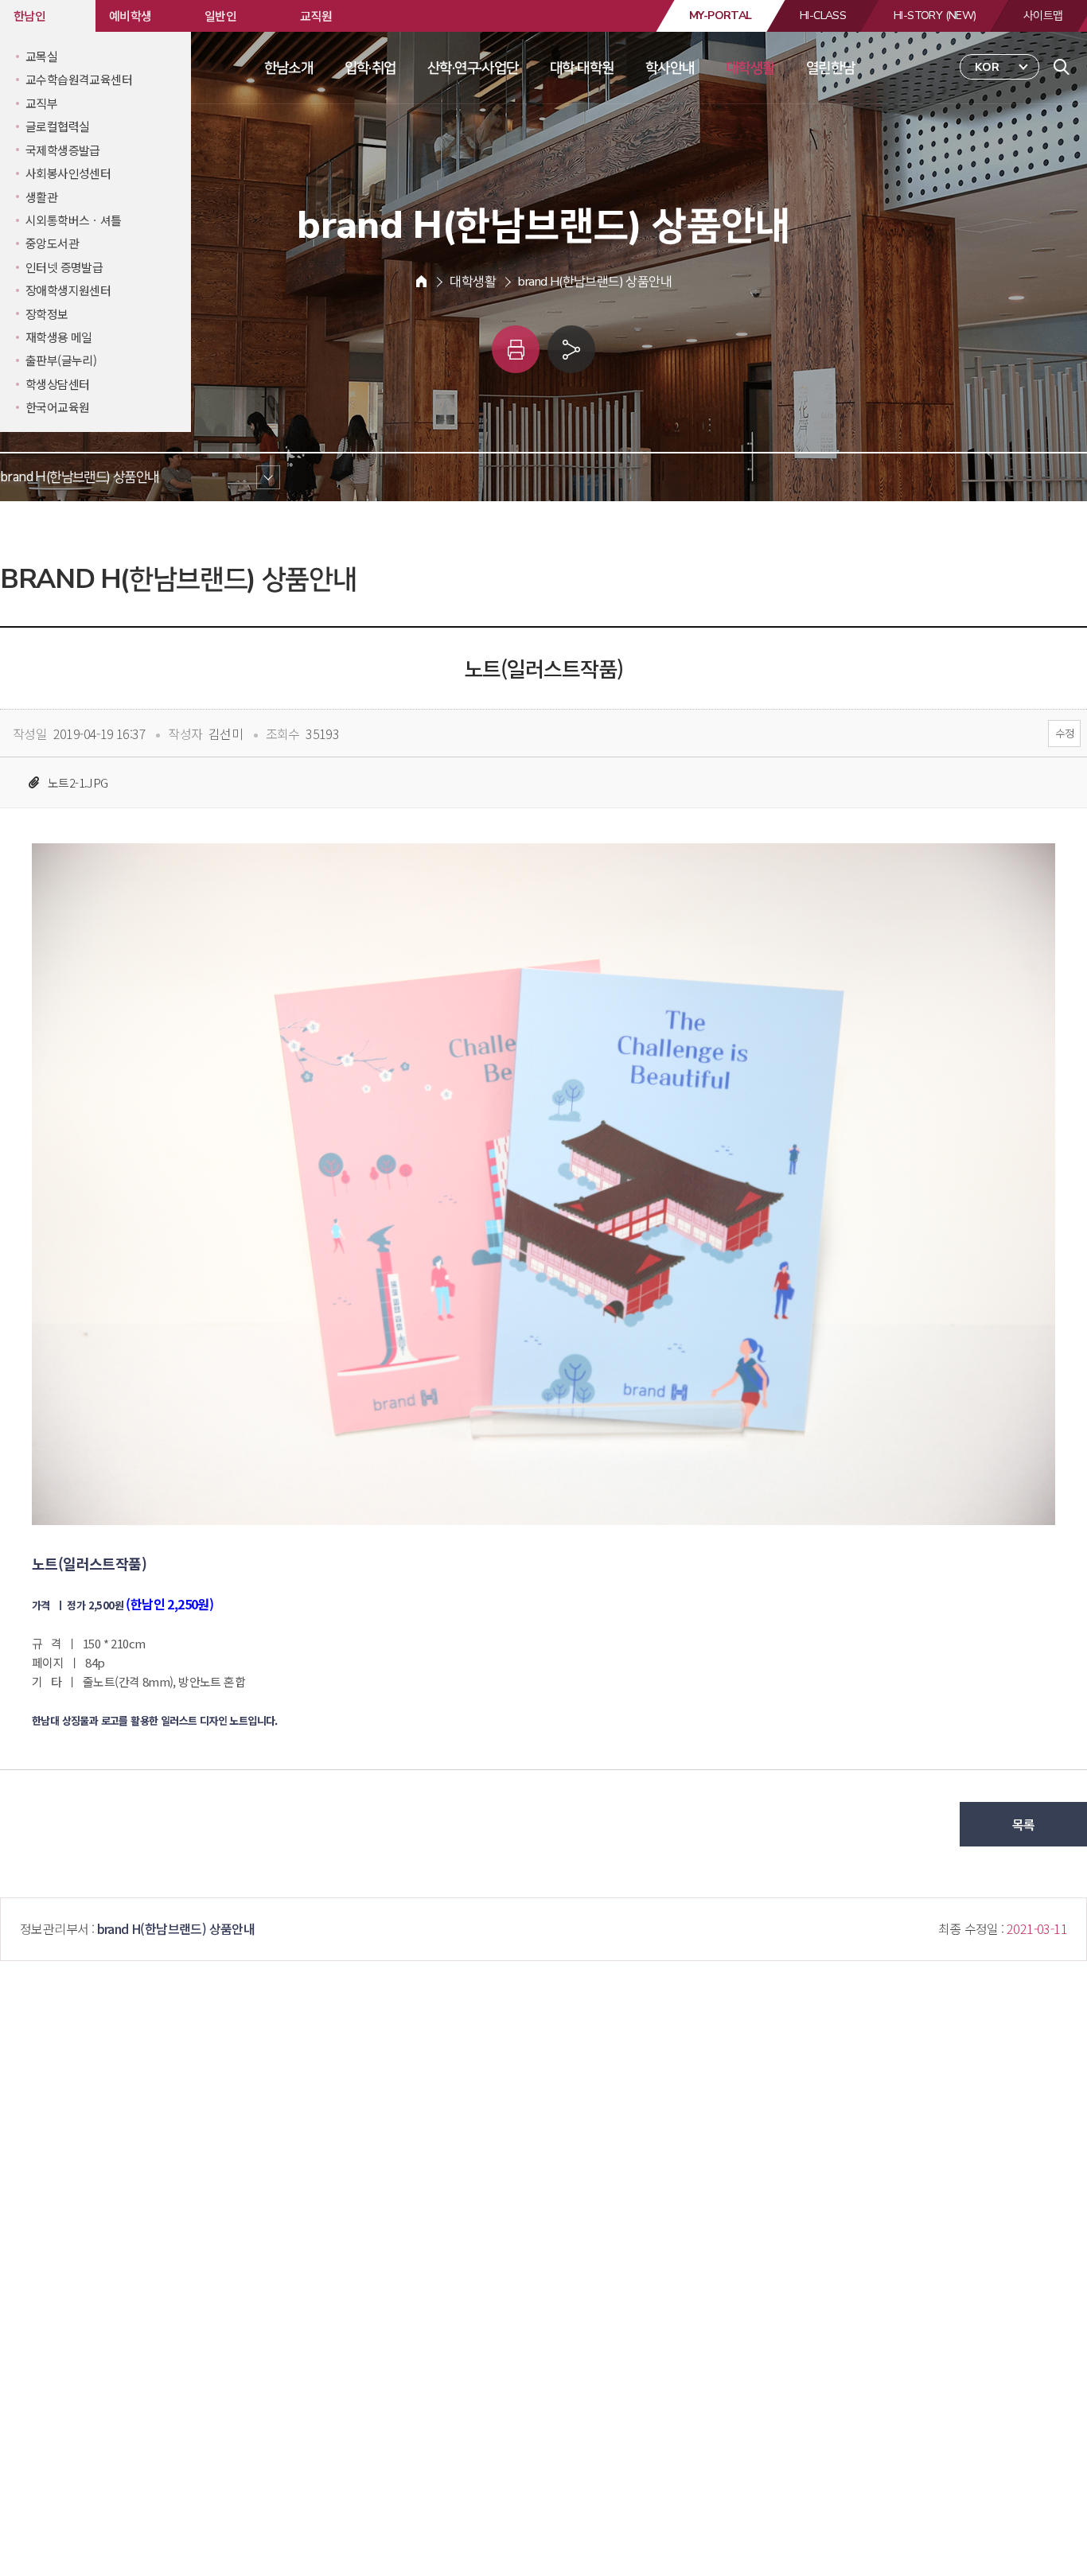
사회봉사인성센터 (68, 173)
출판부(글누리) (61, 360)
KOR (987, 67)
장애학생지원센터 (68, 290)
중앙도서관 (52, 243)
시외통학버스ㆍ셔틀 (74, 220)
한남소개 (289, 68)
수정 (1064, 733)
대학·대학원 (582, 68)
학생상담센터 (57, 384)
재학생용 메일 (59, 337)
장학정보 (47, 314)
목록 (1024, 1824)
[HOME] (421, 282)
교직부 (41, 103)
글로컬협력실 (57, 126)
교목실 (41, 56)
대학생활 (750, 68)
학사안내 (670, 68)
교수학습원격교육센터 (79, 79)
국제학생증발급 (63, 150)
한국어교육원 (57, 407)
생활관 (41, 197)
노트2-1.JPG (78, 782)
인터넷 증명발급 (64, 267)
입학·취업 (370, 68)
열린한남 (831, 68)
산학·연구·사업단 (473, 68)
